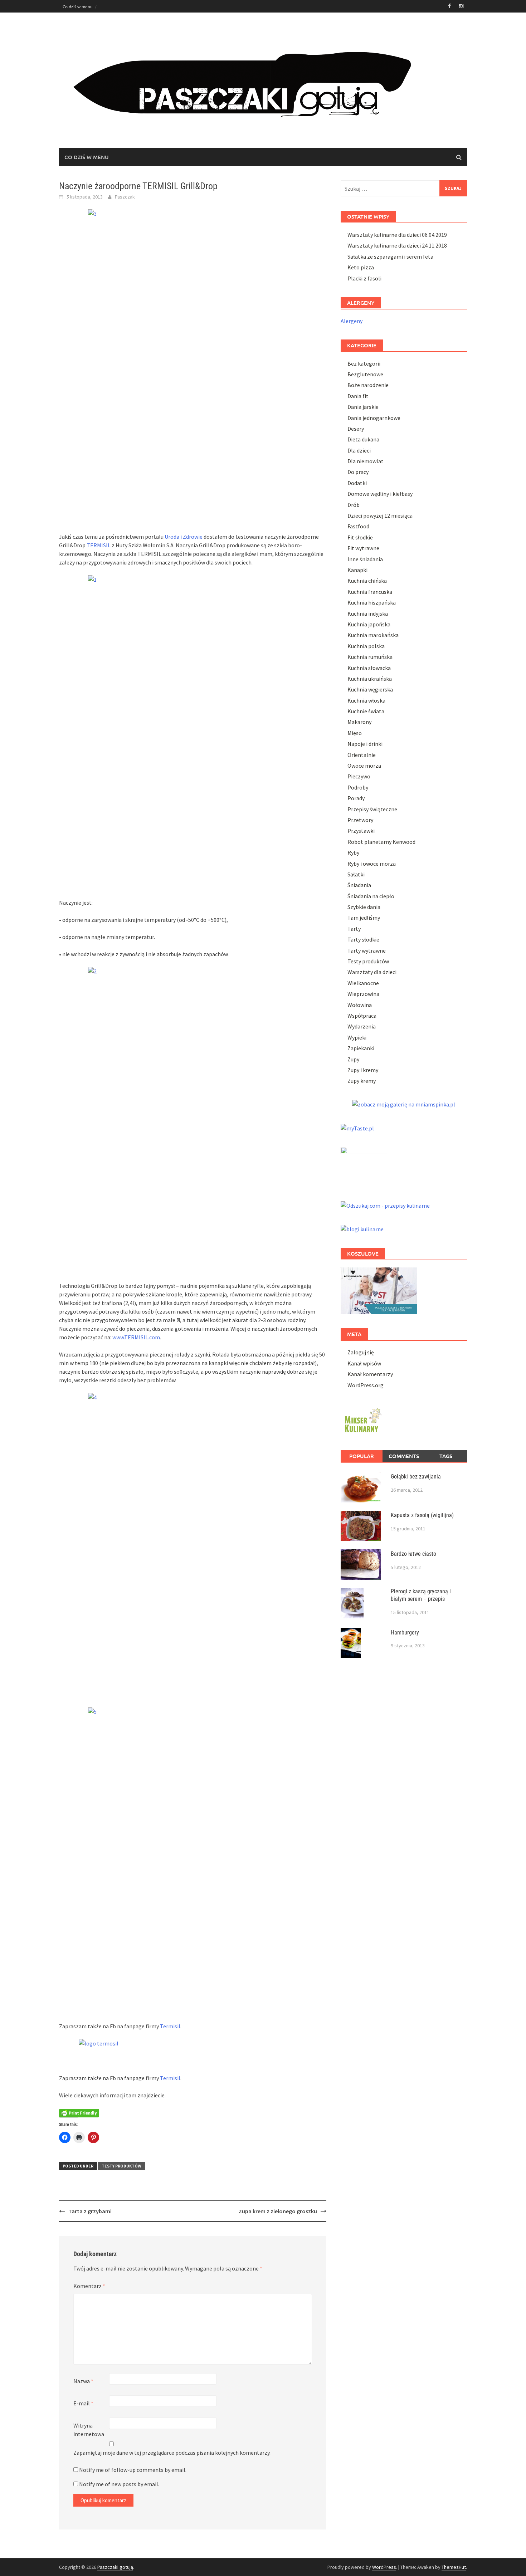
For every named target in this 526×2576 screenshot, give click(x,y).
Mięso (355, 733)
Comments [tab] (404, 1456)
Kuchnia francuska (370, 592)
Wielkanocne (363, 983)
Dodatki (357, 483)
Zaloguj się (361, 1352)
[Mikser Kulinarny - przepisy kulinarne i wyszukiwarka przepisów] (362, 1419)
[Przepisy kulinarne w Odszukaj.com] (385, 1205)
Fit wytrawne (363, 548)
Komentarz (89, 2286)
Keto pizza (361, 267)
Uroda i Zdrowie (184, 537)
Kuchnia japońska (369, 624)
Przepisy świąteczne (372, 809)
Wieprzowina (363, 994)
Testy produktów (121, 2166)
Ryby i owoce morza (372, 864)
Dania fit (358, 396)
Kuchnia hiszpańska (372, 602)
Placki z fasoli (364, 278)
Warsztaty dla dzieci (372, 972)
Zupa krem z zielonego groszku (278, 2211)
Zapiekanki (361, 1048)
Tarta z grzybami (90, 2211)
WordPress (384, 2567)
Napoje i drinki (365, 744)
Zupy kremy (362, 1081)
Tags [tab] (446, 1456)
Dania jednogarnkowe (374, 418)
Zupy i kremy (363, 1070)
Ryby (353, 852)
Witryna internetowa (89, 2430)
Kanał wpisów (364, 1363)
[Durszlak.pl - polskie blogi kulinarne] (362, 1228)
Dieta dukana (363, 439)
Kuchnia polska (366, 646)
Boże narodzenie (368, 385)
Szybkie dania (364, 907)
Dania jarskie (363, 407)
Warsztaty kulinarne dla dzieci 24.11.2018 (397, 245)
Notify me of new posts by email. (119, 2484)
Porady (356, 798)
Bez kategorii (364, 363)
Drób (354, 505)
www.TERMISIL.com (136, 1337)
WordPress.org (366, 1385)
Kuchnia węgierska (370, 689)
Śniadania (359, 885)
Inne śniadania (365, 559)
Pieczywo (359, 776)
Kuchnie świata (366, 711)
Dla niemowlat (366, 461)
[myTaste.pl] (357, 1127)
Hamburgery (405, 1632)
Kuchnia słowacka (369, 668)
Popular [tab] (362, 1456)
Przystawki (361, 831)
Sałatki (356, 874)
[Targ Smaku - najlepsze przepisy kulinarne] (364, 1165)
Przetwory (360, 820)
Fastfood (358, 526)
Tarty (354, 929)
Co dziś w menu (78, 6)
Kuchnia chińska (367, 581)
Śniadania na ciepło (371, 896)
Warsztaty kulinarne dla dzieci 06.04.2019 (397, 235)
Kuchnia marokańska (373, 635)
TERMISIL (99, 545)
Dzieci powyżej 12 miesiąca (380, 515)
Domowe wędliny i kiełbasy (380, 494)
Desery (356, 429)
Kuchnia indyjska (368, 614)
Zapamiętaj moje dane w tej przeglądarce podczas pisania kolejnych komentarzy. (172, 2453)
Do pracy (358, 472)
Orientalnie (362, 755)
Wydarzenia (362, 1026)
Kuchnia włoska (366, 700)
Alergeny (352, 321)
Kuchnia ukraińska (370, 679)
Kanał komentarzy (370, 1374)
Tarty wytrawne (367, 950)
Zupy (353, 1059)
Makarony (359, 722)
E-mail (83, 2403)
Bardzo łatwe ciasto (413, 1554)
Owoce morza (364, 766)
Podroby (358, 787)
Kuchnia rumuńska (370, 657)
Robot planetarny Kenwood (381, 842)
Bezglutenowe (365, 374)
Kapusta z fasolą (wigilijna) (422, 1515)
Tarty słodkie (363, 939)
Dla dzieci (359, 450)
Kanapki (357, 570)
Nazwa (83, 2381)
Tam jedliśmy (364, 918)
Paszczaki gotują (115, 2567)
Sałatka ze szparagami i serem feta (390, 256)
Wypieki (357, 1037)
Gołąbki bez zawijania (416, 1477)
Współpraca (362, 1016)
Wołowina (360, 1005)
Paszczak (125, 197)
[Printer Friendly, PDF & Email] (79, 2113)
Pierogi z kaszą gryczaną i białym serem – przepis (421, 1595)
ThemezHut (454, 2567)
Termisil (170, 2026)
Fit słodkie (360, 537)
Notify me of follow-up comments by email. (133, 2470)
